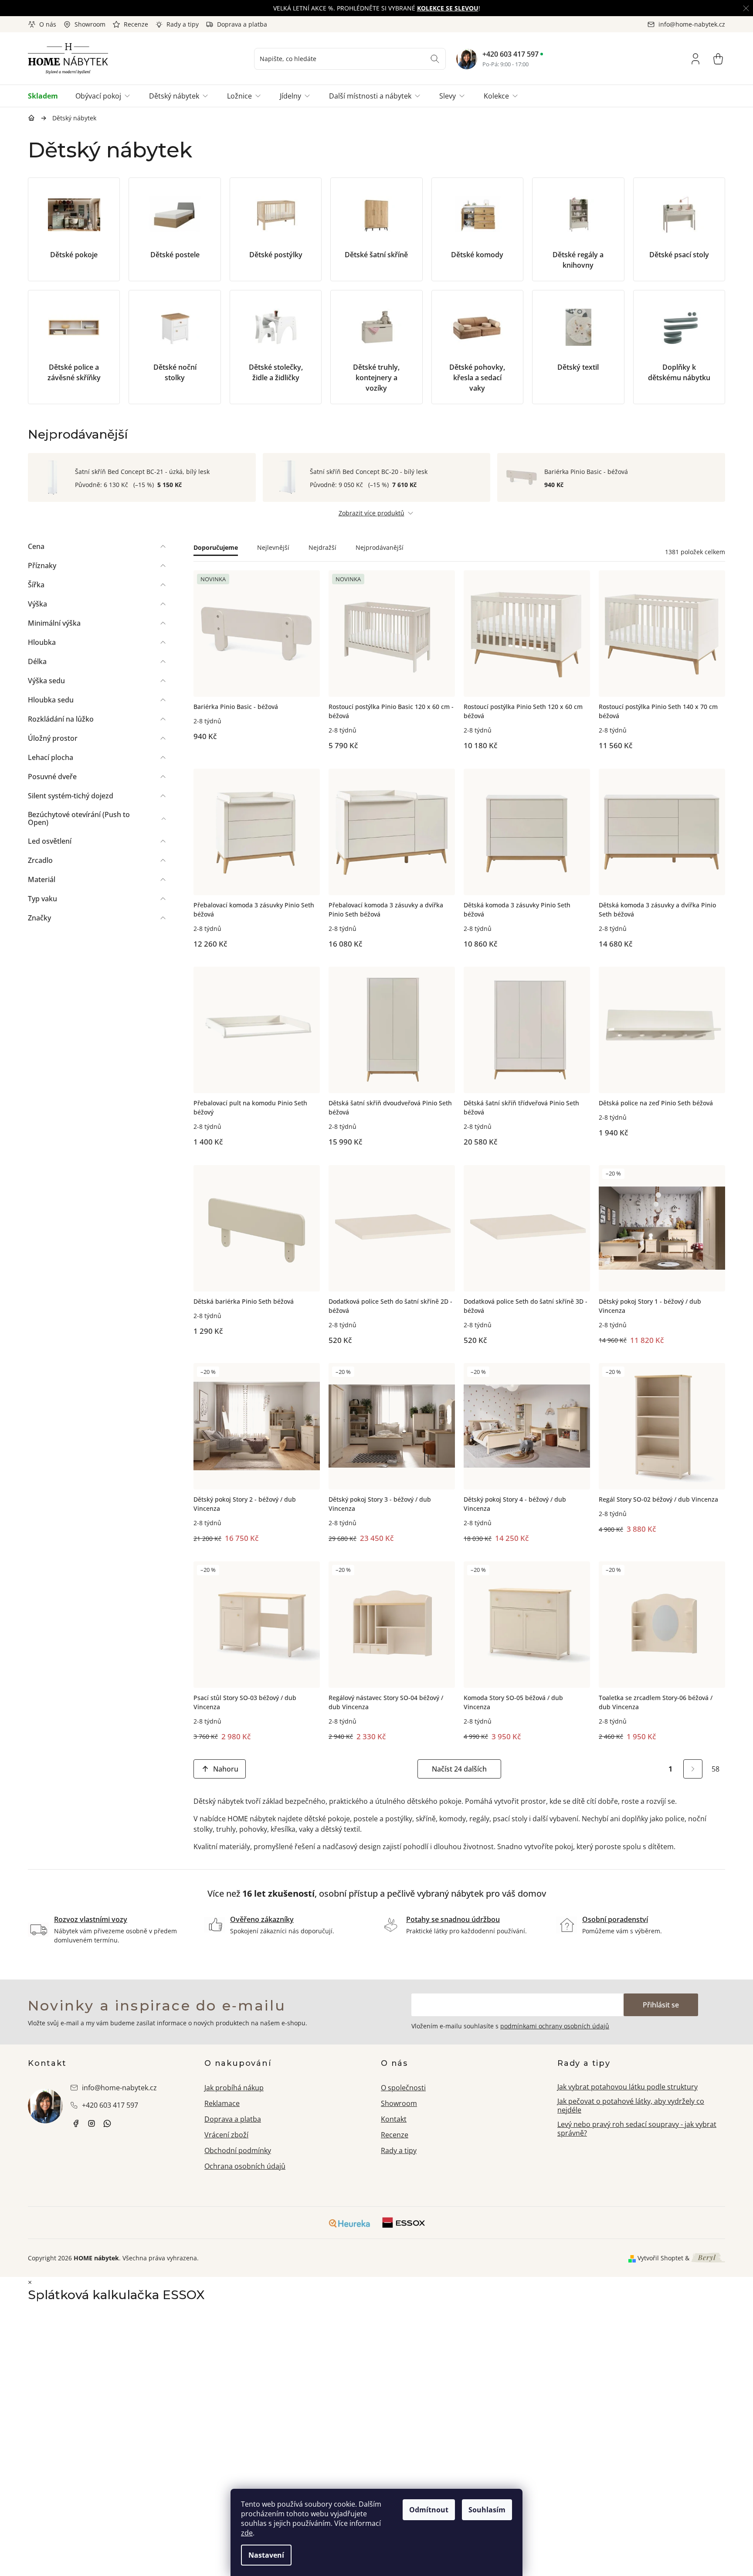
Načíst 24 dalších (459, 1769)
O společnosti (403, 2088)
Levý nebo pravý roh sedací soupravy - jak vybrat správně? (637, 2129)
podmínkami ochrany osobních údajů (555, 2026)
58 (716, 1769)
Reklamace (222, 2103)
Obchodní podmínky (238, 2150)
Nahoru (226, 1769)
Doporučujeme (216, 547)
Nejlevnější (273, 547)
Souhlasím (487, 2510)
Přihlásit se (661, 2005)
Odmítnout (429, 2510)
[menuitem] (47, 96)
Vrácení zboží (226, 2135)
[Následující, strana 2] (693, 1769)
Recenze (136, 24)
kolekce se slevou (448, 8)
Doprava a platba (242, 24)
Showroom (90, 24)
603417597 (107, 2123)
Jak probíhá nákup (234, 2088)
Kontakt (394, 2119)
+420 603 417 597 (510, 54)
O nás (48, 24)
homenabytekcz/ (92, 2123)
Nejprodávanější (380, 547)
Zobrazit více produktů (371, 513)
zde (247, 2533)
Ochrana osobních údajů (245, 2166)
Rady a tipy (183, 24)
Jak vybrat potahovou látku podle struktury (627, 2087)
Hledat (435, 59)
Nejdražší (322, 547)
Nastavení (266, 2555)
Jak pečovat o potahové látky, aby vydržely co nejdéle (631, 2106)
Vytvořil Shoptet (660, 2258)
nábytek (76, 2123)
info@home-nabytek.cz (119, 2088)
